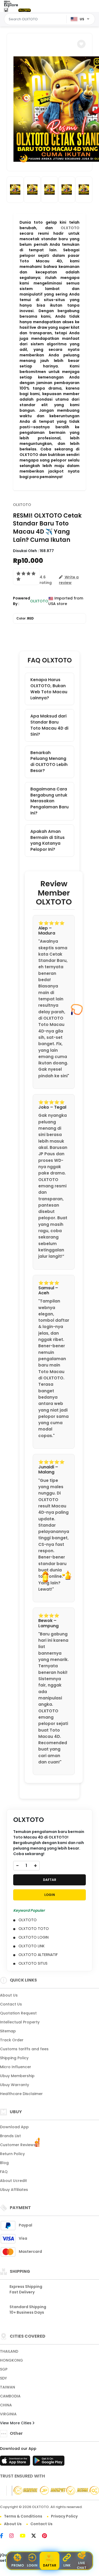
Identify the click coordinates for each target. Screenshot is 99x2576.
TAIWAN (8, 2387)
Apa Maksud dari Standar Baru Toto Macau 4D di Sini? (49, 725)
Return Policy (12, 2154)
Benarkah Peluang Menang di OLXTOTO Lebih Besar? (49, 762)
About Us (9, 1995)
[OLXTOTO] (25, 10)
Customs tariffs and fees (24, 2049)
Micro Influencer (16, 2067)
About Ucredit (13, 2181)
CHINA (6, 2405)
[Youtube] (25, 2536)
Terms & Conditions (23, 2516)
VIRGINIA (8, 2414)
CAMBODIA (10, 2396)
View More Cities (16, 2423)
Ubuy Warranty (15, 2085)
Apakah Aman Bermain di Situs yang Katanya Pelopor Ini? (48, 840)
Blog (4, 2163)
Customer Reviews (18, 2145)
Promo (18, 2565)
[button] (81, 44)
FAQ (4, 2172)
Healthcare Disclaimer (21, 2094)
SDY (3, 2378)
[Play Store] (49, 2462)
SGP (4, 2369)
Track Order (12, 2040)
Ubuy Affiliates (14, 2190)
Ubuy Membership (17, 2076)
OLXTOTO (70, 228)
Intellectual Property (20, 2022)
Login (32, 2565)
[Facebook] (4, 2536)
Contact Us (11, 2004)
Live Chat (82, 2565)
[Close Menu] (6, 11)
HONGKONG (11, 2360)
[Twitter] (36, 2536)
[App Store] (16, 2462)
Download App (14, 2127)
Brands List (10, 2136)
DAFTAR (50, 1880)
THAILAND (9, 2351)
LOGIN (50, 1895)
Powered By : (22, 601)
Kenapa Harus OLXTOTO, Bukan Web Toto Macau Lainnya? (49, 689)
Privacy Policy (64, 2516)
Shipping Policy (14, 2058)
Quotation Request (18, 2013)
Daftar (50, 2565)
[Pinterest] (47, 2536)
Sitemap (8, 2031)
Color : (25, 618)
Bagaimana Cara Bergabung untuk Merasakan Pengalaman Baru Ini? (49, 801)
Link (67, 2565)
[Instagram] (14, 2536)
